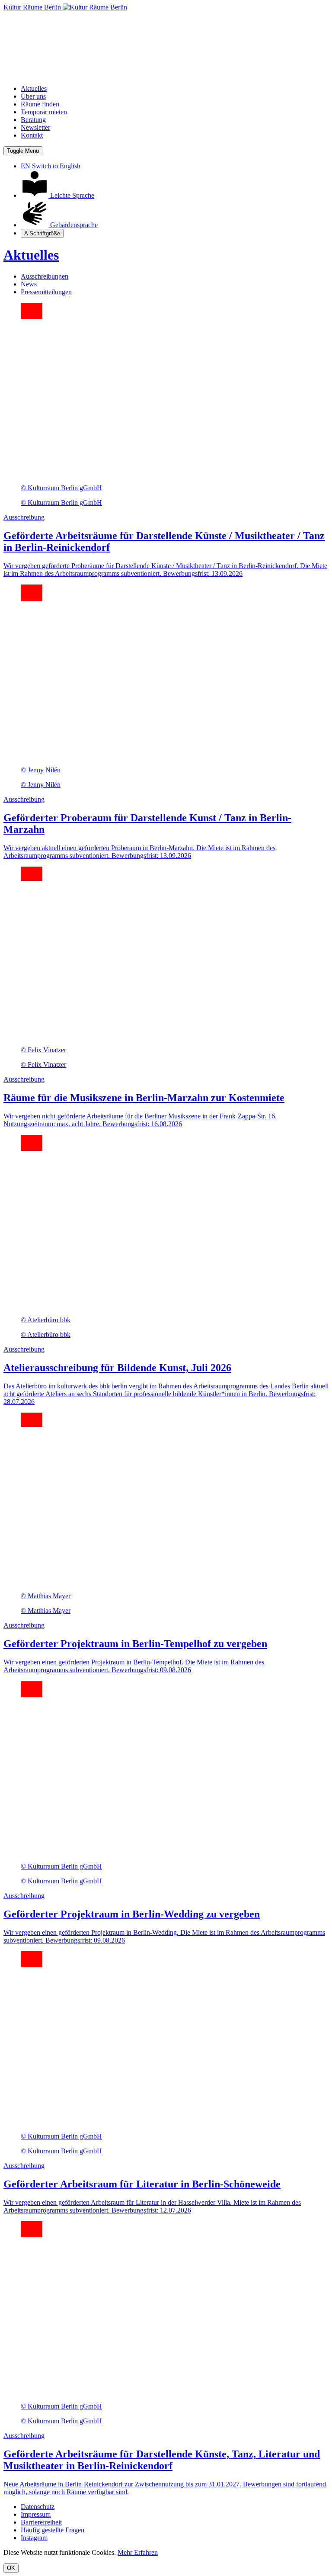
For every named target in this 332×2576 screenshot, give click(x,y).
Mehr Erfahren (138, 2552)
